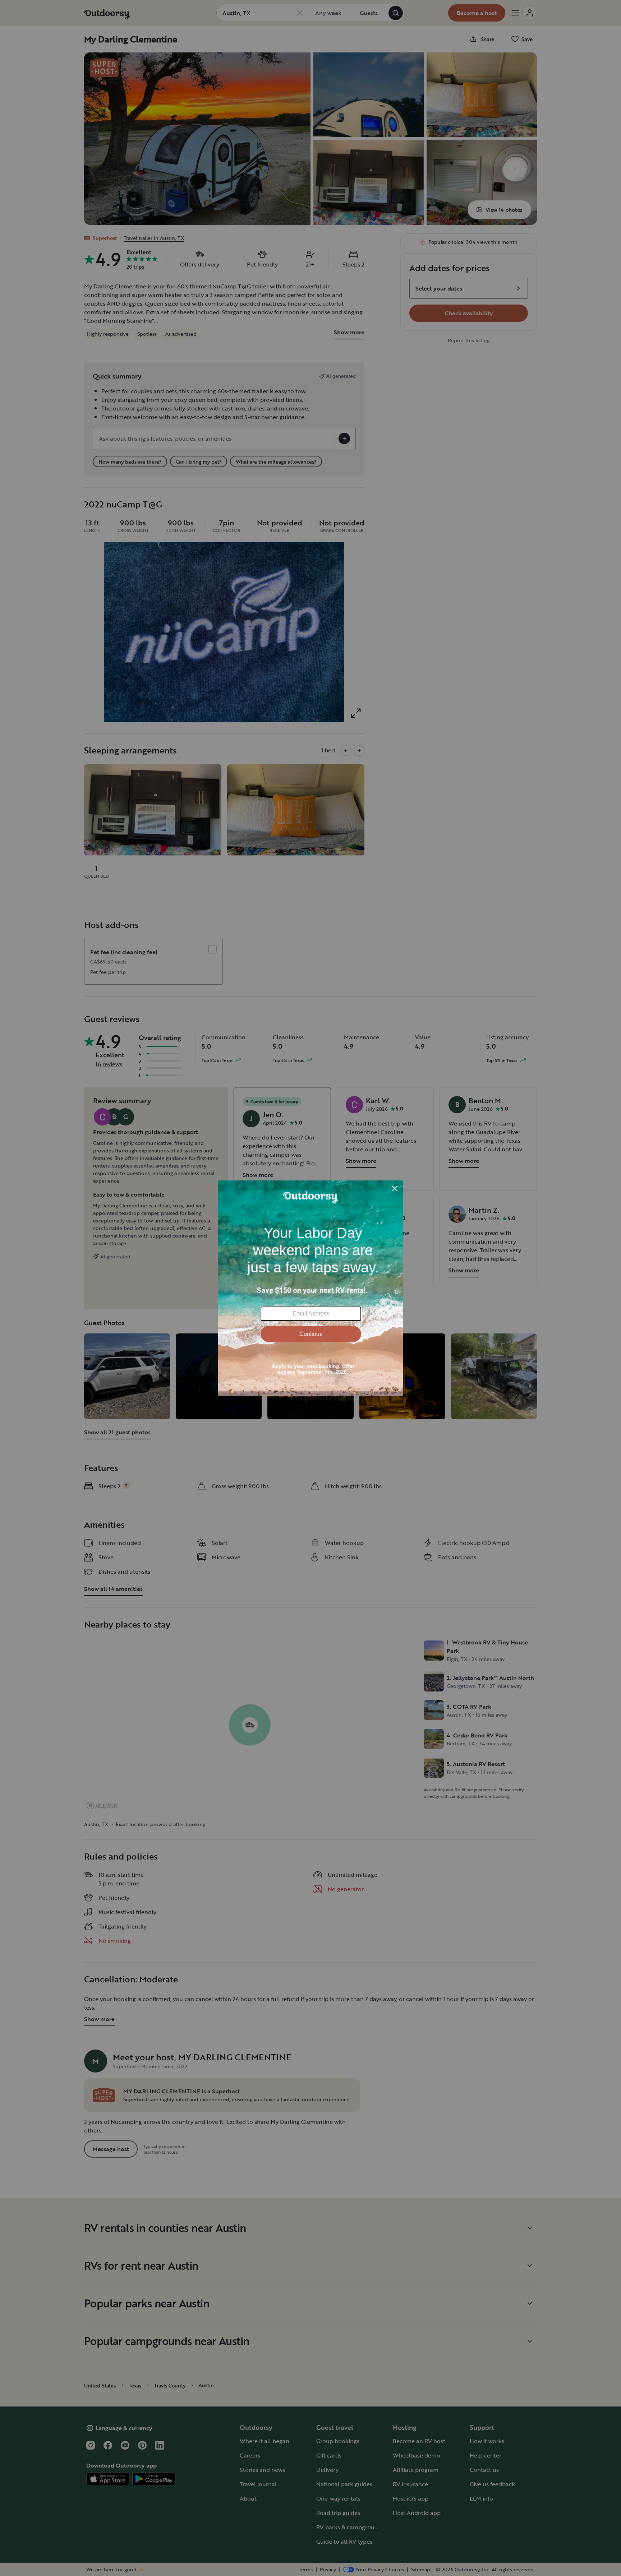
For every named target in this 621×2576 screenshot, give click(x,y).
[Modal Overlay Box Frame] (311, 1288)
